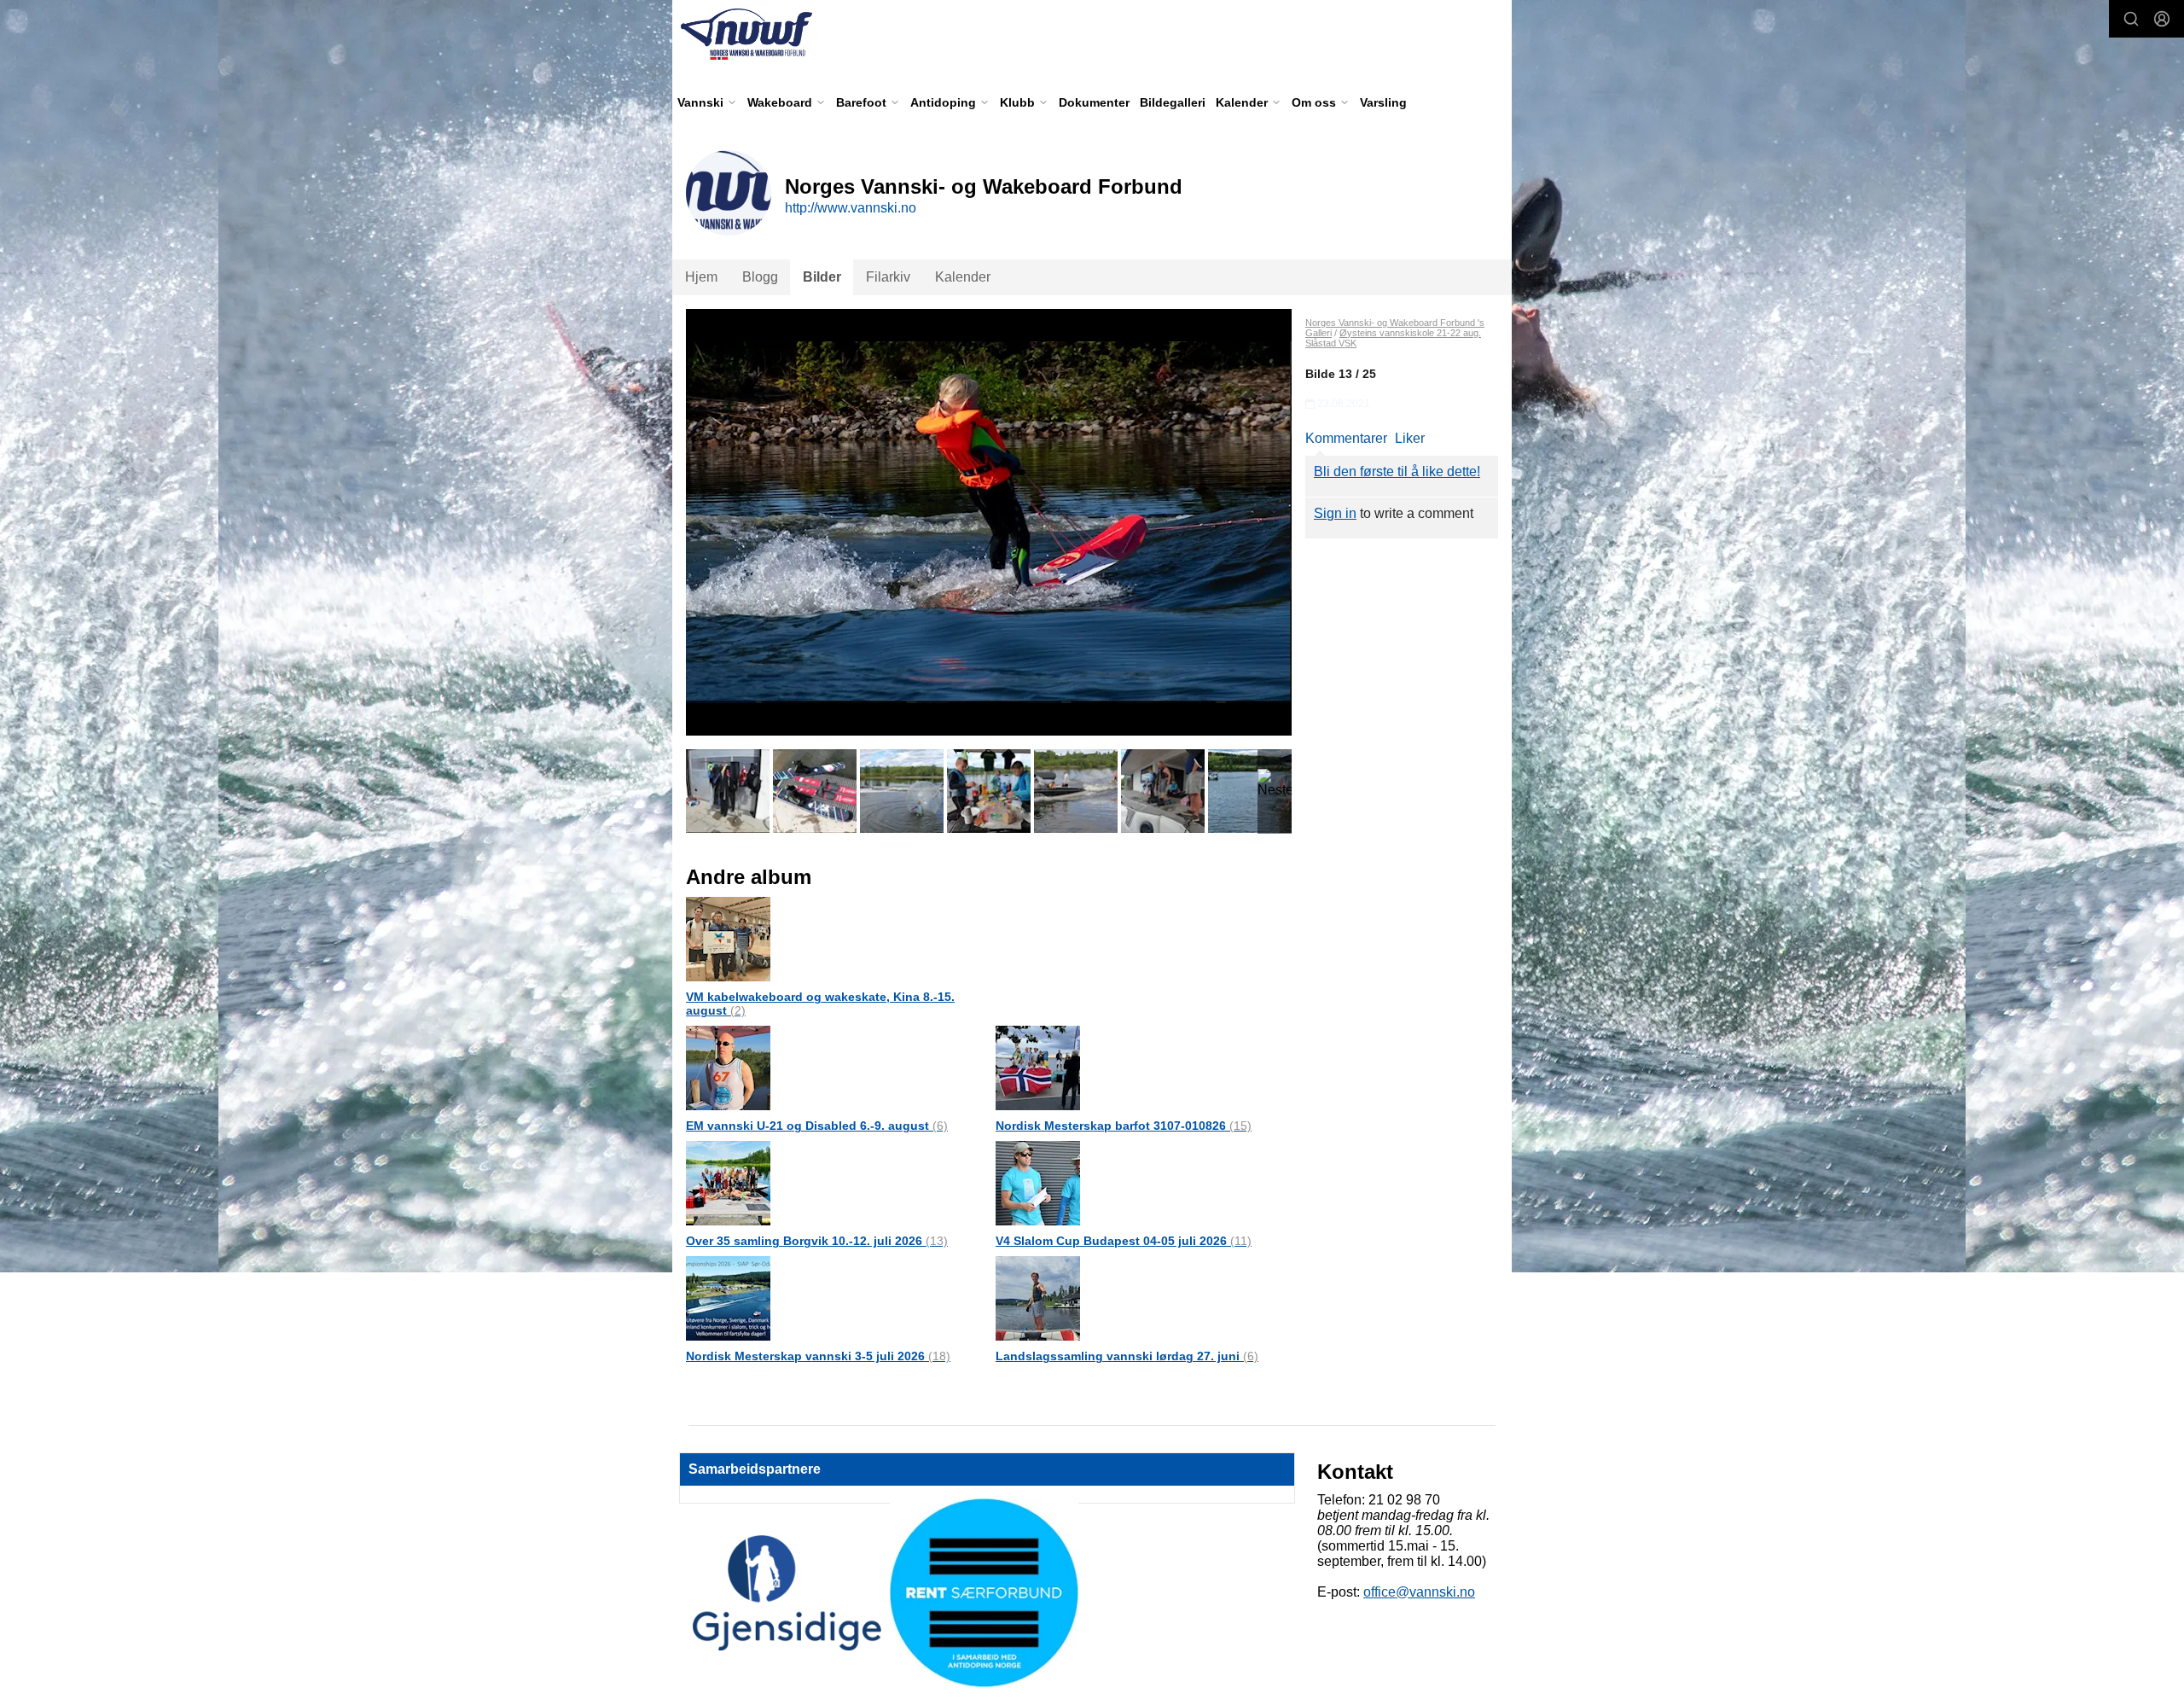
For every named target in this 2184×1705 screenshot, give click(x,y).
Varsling (1383, 102)
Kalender (963, 277)
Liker (1410, 438)
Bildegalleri (1173, 102)
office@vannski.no (1419, 1592)
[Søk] (2131, 19)
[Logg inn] (2162, 19)
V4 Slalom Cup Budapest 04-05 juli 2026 (1124, 1241)
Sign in (1335, 513)
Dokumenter (1094, 102)
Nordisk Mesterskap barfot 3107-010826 (1124, 1126)
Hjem (701, 277)
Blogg (760, 277)
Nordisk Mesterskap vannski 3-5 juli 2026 (818, 1356)
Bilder (822, 277)
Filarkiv (888, 277)
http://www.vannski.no (851, 208)
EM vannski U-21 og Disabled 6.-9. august (817, 1126)
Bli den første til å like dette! (1397, 471)
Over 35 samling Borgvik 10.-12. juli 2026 (817, 1241)
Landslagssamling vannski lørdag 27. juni (1127, 1356)
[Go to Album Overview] (728, 938)
